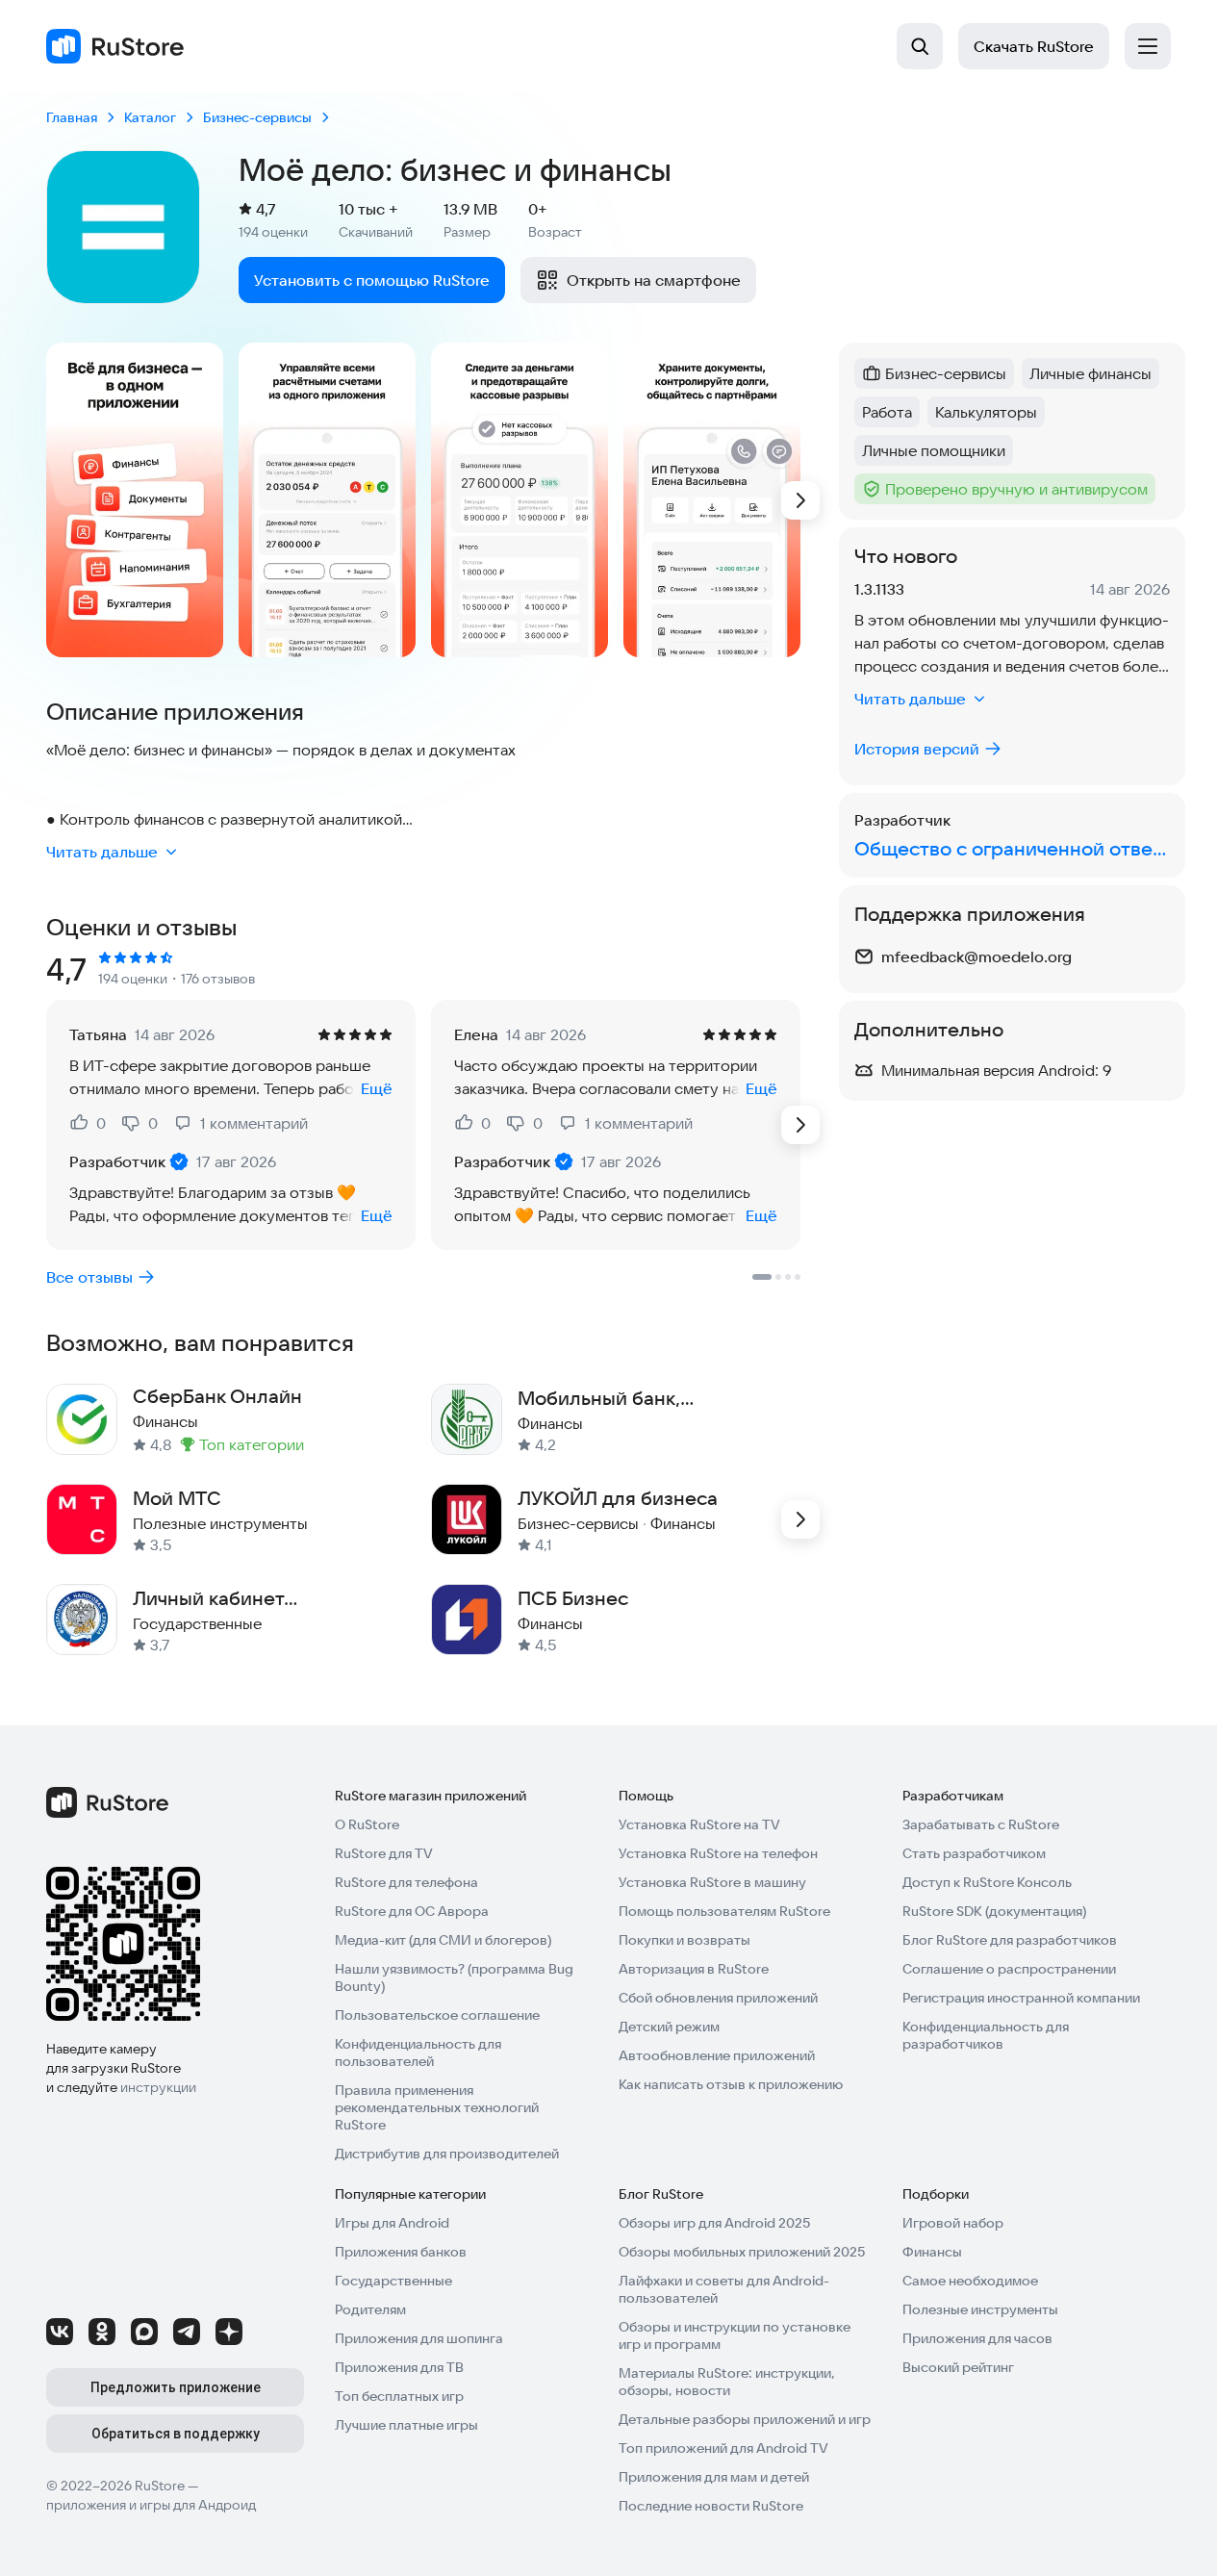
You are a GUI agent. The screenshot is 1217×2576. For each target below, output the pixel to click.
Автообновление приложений (717, 2055)
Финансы (932, 2252)
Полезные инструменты (980, 2309)
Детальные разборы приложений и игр (745, 2419)
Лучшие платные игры (406, 2425)
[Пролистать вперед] (800, 500)
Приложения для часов (977, 2338)
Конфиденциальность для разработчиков (986, 2035)
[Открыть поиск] (920, 46)
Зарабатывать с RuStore (981, 1824)
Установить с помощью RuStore (372, 280)
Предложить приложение (176, 2387)
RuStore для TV (384, 1853)
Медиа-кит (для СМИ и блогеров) (443, 1940)
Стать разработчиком (974, 1853)
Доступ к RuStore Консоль (987, 1882)
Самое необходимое (970, 2281)
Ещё (377, 1088)
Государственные (393, 2281)
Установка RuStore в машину (712, 1882)
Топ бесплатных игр (399, 2396)
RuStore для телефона (406, 1882)
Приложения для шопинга (419, 2338)
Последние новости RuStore (711, 2506)
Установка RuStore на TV (699, 1824)
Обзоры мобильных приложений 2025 (742, 2252)
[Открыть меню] (1148, 46)
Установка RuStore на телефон (718, 1853)
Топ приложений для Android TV (723, 2448)
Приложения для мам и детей (714, 2477)
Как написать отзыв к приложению (731, 2084)
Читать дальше (102, 852)
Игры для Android (392, 2223)
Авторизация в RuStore (694, 1969)
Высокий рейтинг (958, 2367)
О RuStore (367, 1824)
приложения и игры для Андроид (151, 2505)
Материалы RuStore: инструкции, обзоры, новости (727, 2382)
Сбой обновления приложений (718, 1998)
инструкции (158, 2087)
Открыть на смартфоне (654, 280)
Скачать (1034, 46)
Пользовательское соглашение (437, 2015)
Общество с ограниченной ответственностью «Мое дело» (1012, 848)
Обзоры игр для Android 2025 (714, 2223)
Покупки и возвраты (685, 1940)
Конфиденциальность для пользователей (418, 2053)
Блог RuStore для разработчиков (1010, 1940)
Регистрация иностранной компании (1021, 1998)
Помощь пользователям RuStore (724, 1911)
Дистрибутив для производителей (447, 2154)
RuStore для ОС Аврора (412, 1911)
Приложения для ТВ (399, 2367)
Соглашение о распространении (1009, 1969)
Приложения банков (401, 2252)
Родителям (370, 2309)
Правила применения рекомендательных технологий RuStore (437, 2107)
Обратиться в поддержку (176, 2434)
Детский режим (669, 2027)
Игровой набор (953, 2223)
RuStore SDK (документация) (994, 1911)
